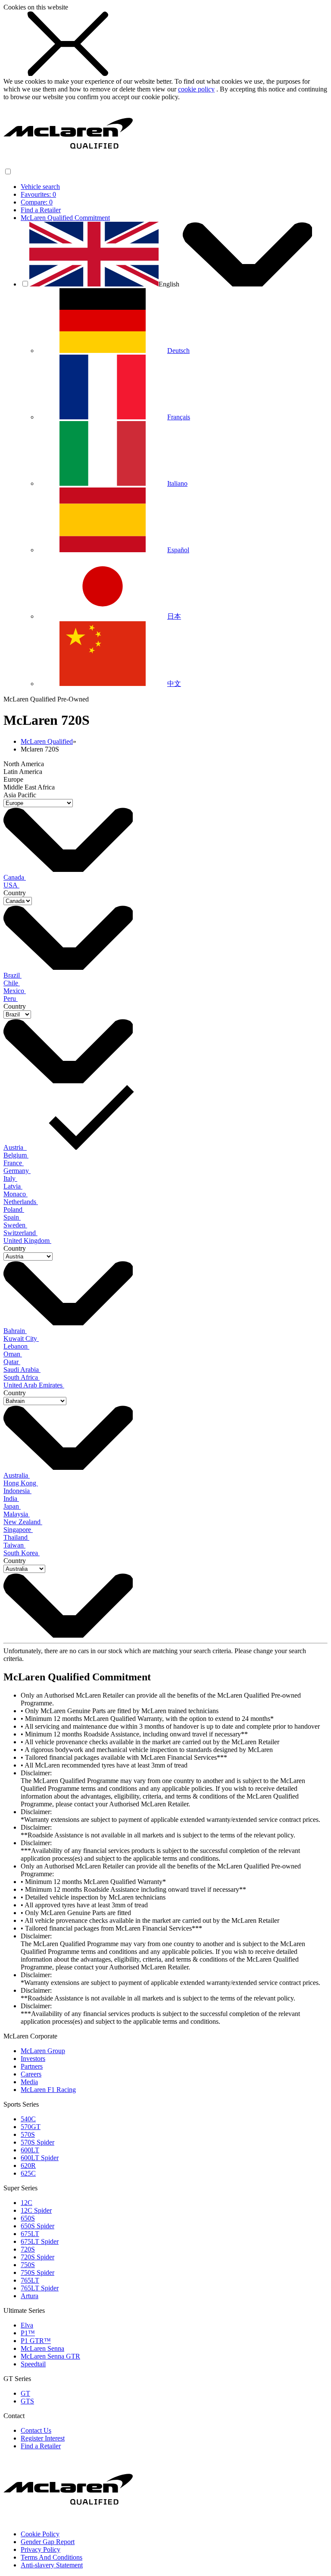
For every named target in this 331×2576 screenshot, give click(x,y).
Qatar (12, 1362)
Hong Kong (21, 1483)
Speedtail (33, 2364)
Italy (10, 1178)
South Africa (22, 1377)
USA (11, 885)
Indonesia (17, 1491)
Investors (33, 2059)
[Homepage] (68, 163)
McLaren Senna (42, 2348)
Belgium (16, 1155)
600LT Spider (40, 2158)
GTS (27, 2401)
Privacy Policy (41, 2549)
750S (28, 2265)
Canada (15, 877)
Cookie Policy (40, 2534)
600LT (30, 2150)
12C (27, 2203)
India (11, 1499)
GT (25, 2393)
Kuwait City (21, 1338)
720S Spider (37, 2257)
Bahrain (15, 1331)
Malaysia (17, 1514)
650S (28, 2218)
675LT (30, 2234)
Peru (11, 999)
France (14, 1163)
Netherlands (21, 1202)
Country (15, 893)
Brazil (12, 975)
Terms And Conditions (52, 2557)
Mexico (15, 991)
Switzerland (20, 1233)
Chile (12, 983)
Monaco (16, 1194)
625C (28, 2173)
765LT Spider (40, 2288)
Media (29, 2082)
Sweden (15, 1225)
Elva (27, 2325)
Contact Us (36, 2430)
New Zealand (23, 1522)
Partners (32, 2066)
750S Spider (37, 2272)
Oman (13, 1354)
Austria (15, 1147)
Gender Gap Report (48, 2542)
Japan (12, 1506)
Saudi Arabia (22, 1370)
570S (28, 2134)
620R (28, 2166)
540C (28, 2119)
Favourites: (38, 194)
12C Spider (36, 2210)
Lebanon (16, 1346)
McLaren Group (43, 2051)
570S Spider (37, 2142)
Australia (17, 1475)
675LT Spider (40, 2241)
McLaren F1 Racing (48, 2090)
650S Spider (37, 2226)
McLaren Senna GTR (50, 2356)
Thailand (16, 1537)
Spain (12, 1217)
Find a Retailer (41, 210)
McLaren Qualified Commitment (65, 218)
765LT (30, 2280)
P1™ (28, 2333)
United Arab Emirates (34, 1385)
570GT (31, 2127)
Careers (31, 2074)
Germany (17, 1171)
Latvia (13, 1186)
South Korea (22, 1553)
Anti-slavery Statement (52, 2565)
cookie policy (196, 89)
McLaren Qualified (47, 741)
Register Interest (43, 2438)
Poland (14, 1209)
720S (28, 2249)
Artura (30, 2296)
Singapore (18, 1530)
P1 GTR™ (36, 2341)
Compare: (37, 202)
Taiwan (14, 1545)
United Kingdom (27, 1241)
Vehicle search (40, 187)
